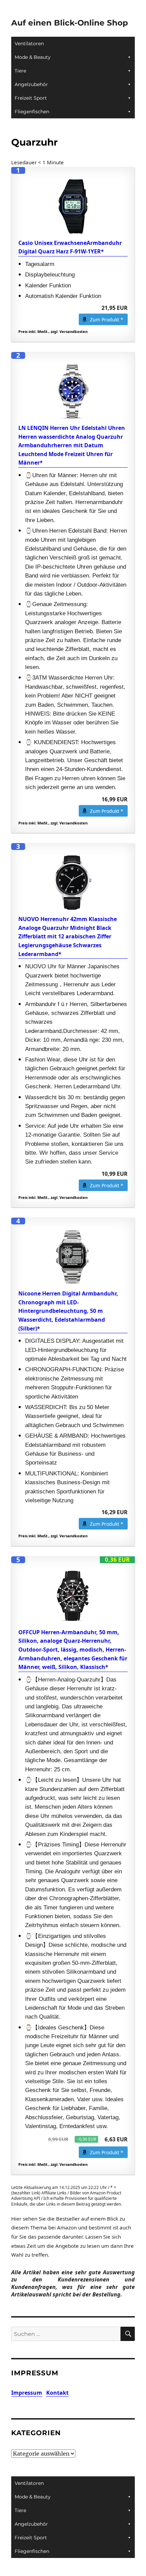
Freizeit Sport (31, 98)
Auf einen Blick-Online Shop (70, 23)
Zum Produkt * (107, 320)
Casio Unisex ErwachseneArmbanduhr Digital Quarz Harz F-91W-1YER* (70, 247)
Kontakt (57, 2393)
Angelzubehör (31, 84)
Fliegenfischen (32, 112)
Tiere (20, 71)
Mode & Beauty (33, 57)
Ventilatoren (29, 44)
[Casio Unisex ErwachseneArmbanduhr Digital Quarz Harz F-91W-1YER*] (73, 206)
